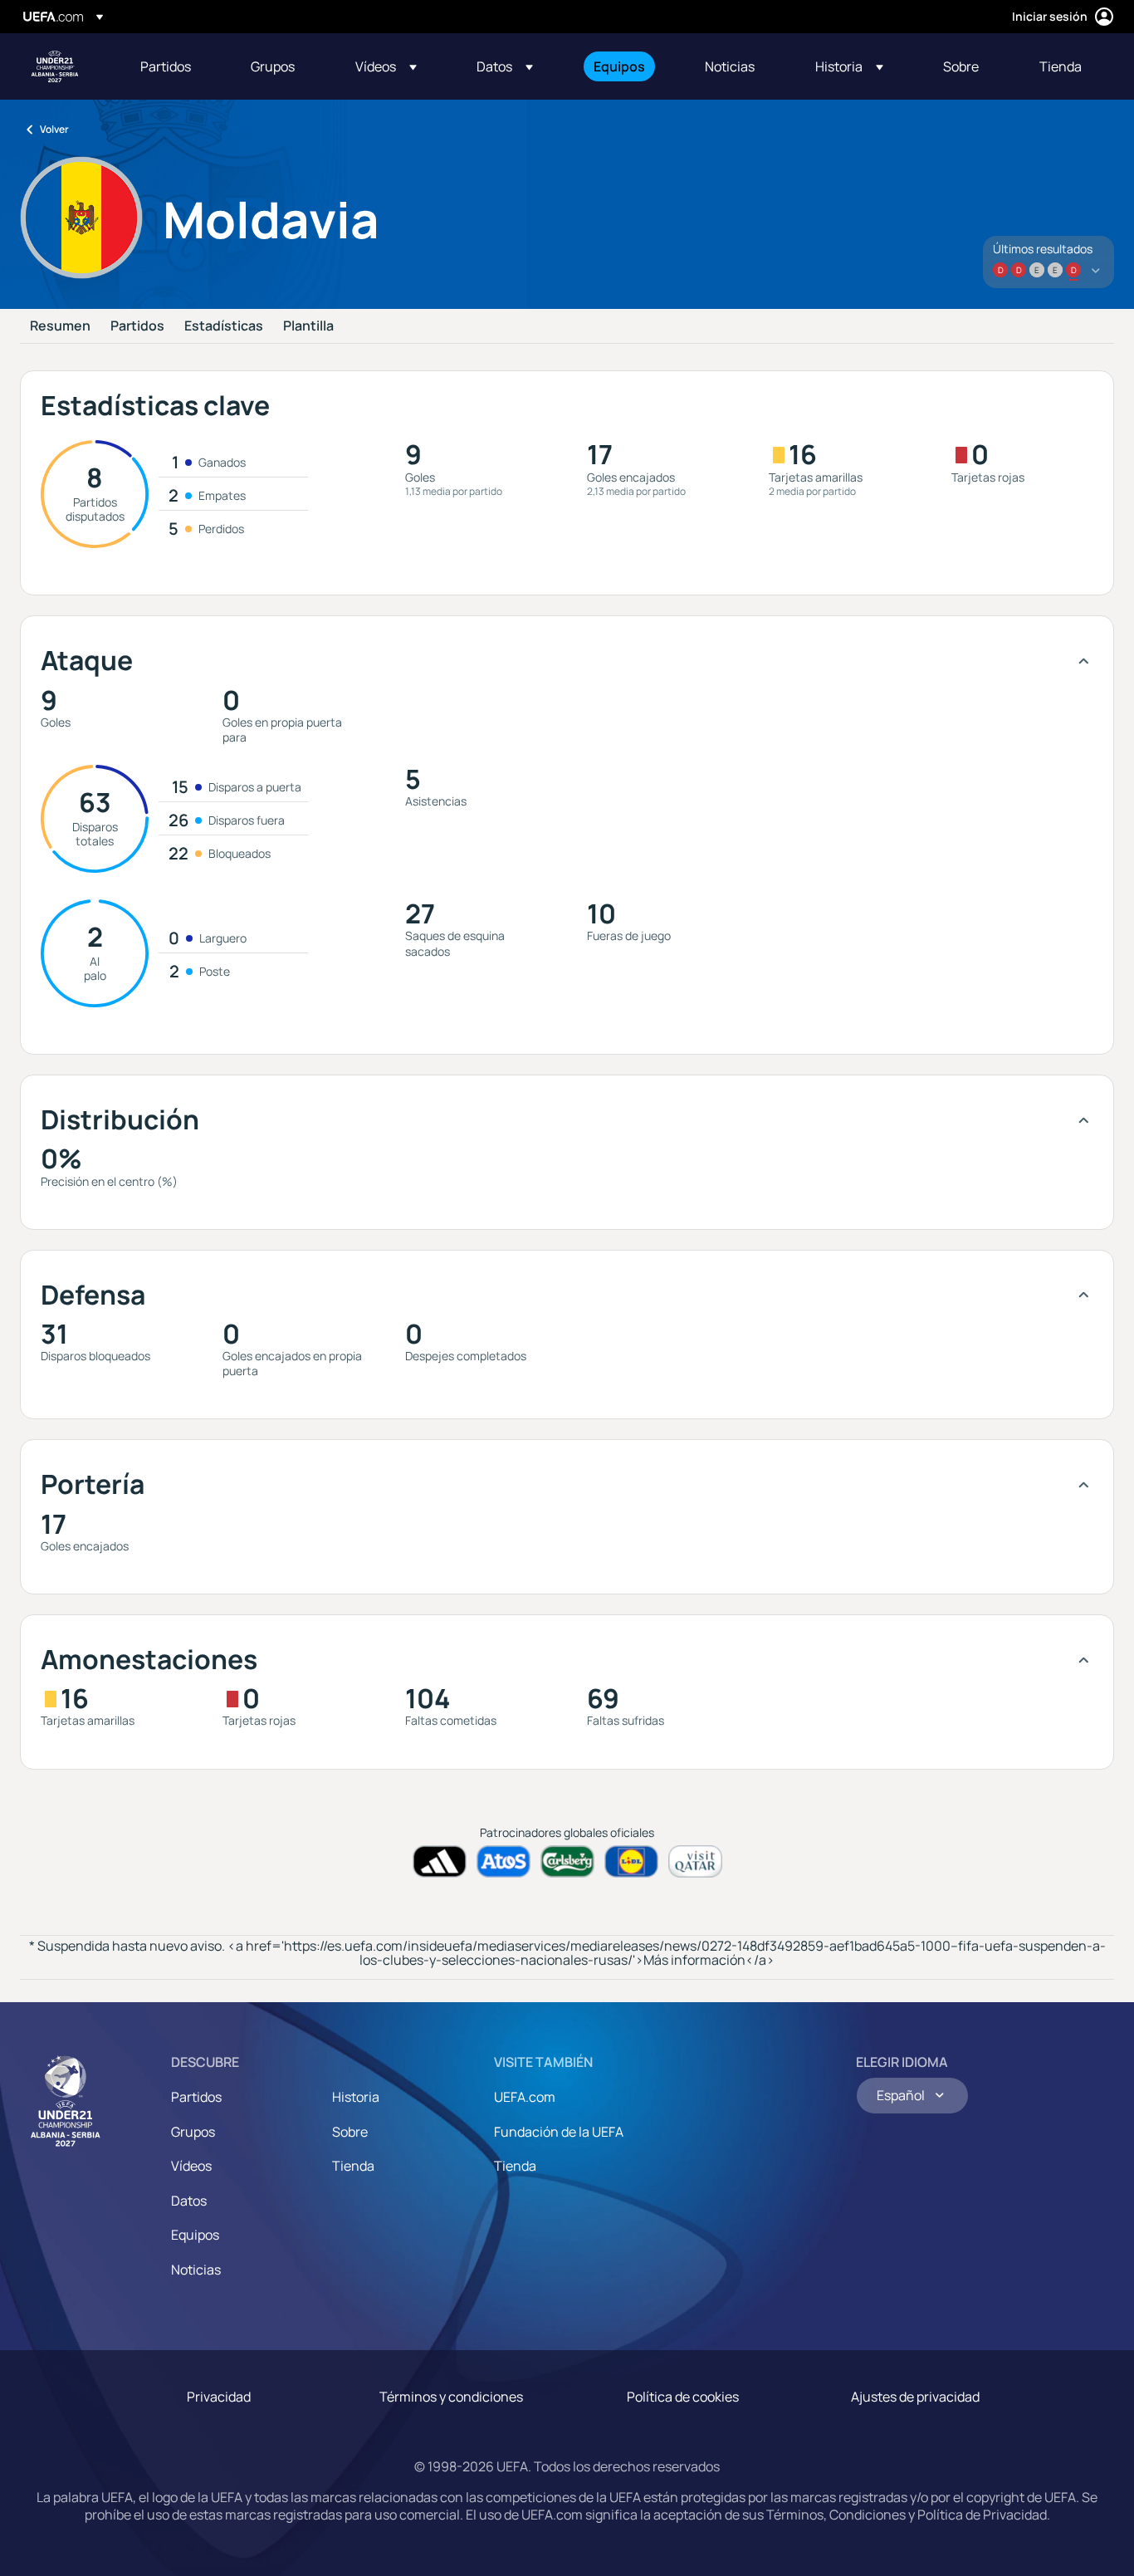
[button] (386, 66)
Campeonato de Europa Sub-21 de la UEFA (55, 66)
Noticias (196, 2270)
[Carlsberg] (567, 1861)
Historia (356, 2097)
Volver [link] (54, 129)
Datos (189, 2201)
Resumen (60, 326)
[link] (166, 66)
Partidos (137, 326)
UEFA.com (525, 2097)
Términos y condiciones (451, 2397)
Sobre (350, 2132)
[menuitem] (175, 66)
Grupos (193, 2132)
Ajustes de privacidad (915, 2397)
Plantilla (308, 326)
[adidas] (440, 1861)
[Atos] (503, 1861)
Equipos (195, 2235)
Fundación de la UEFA (559, 2132)
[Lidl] (631, 1861)
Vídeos (191, 2166)
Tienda (353, 2166)
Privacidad (219, 2397)
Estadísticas (224, 326)
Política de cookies (683, 2397)
